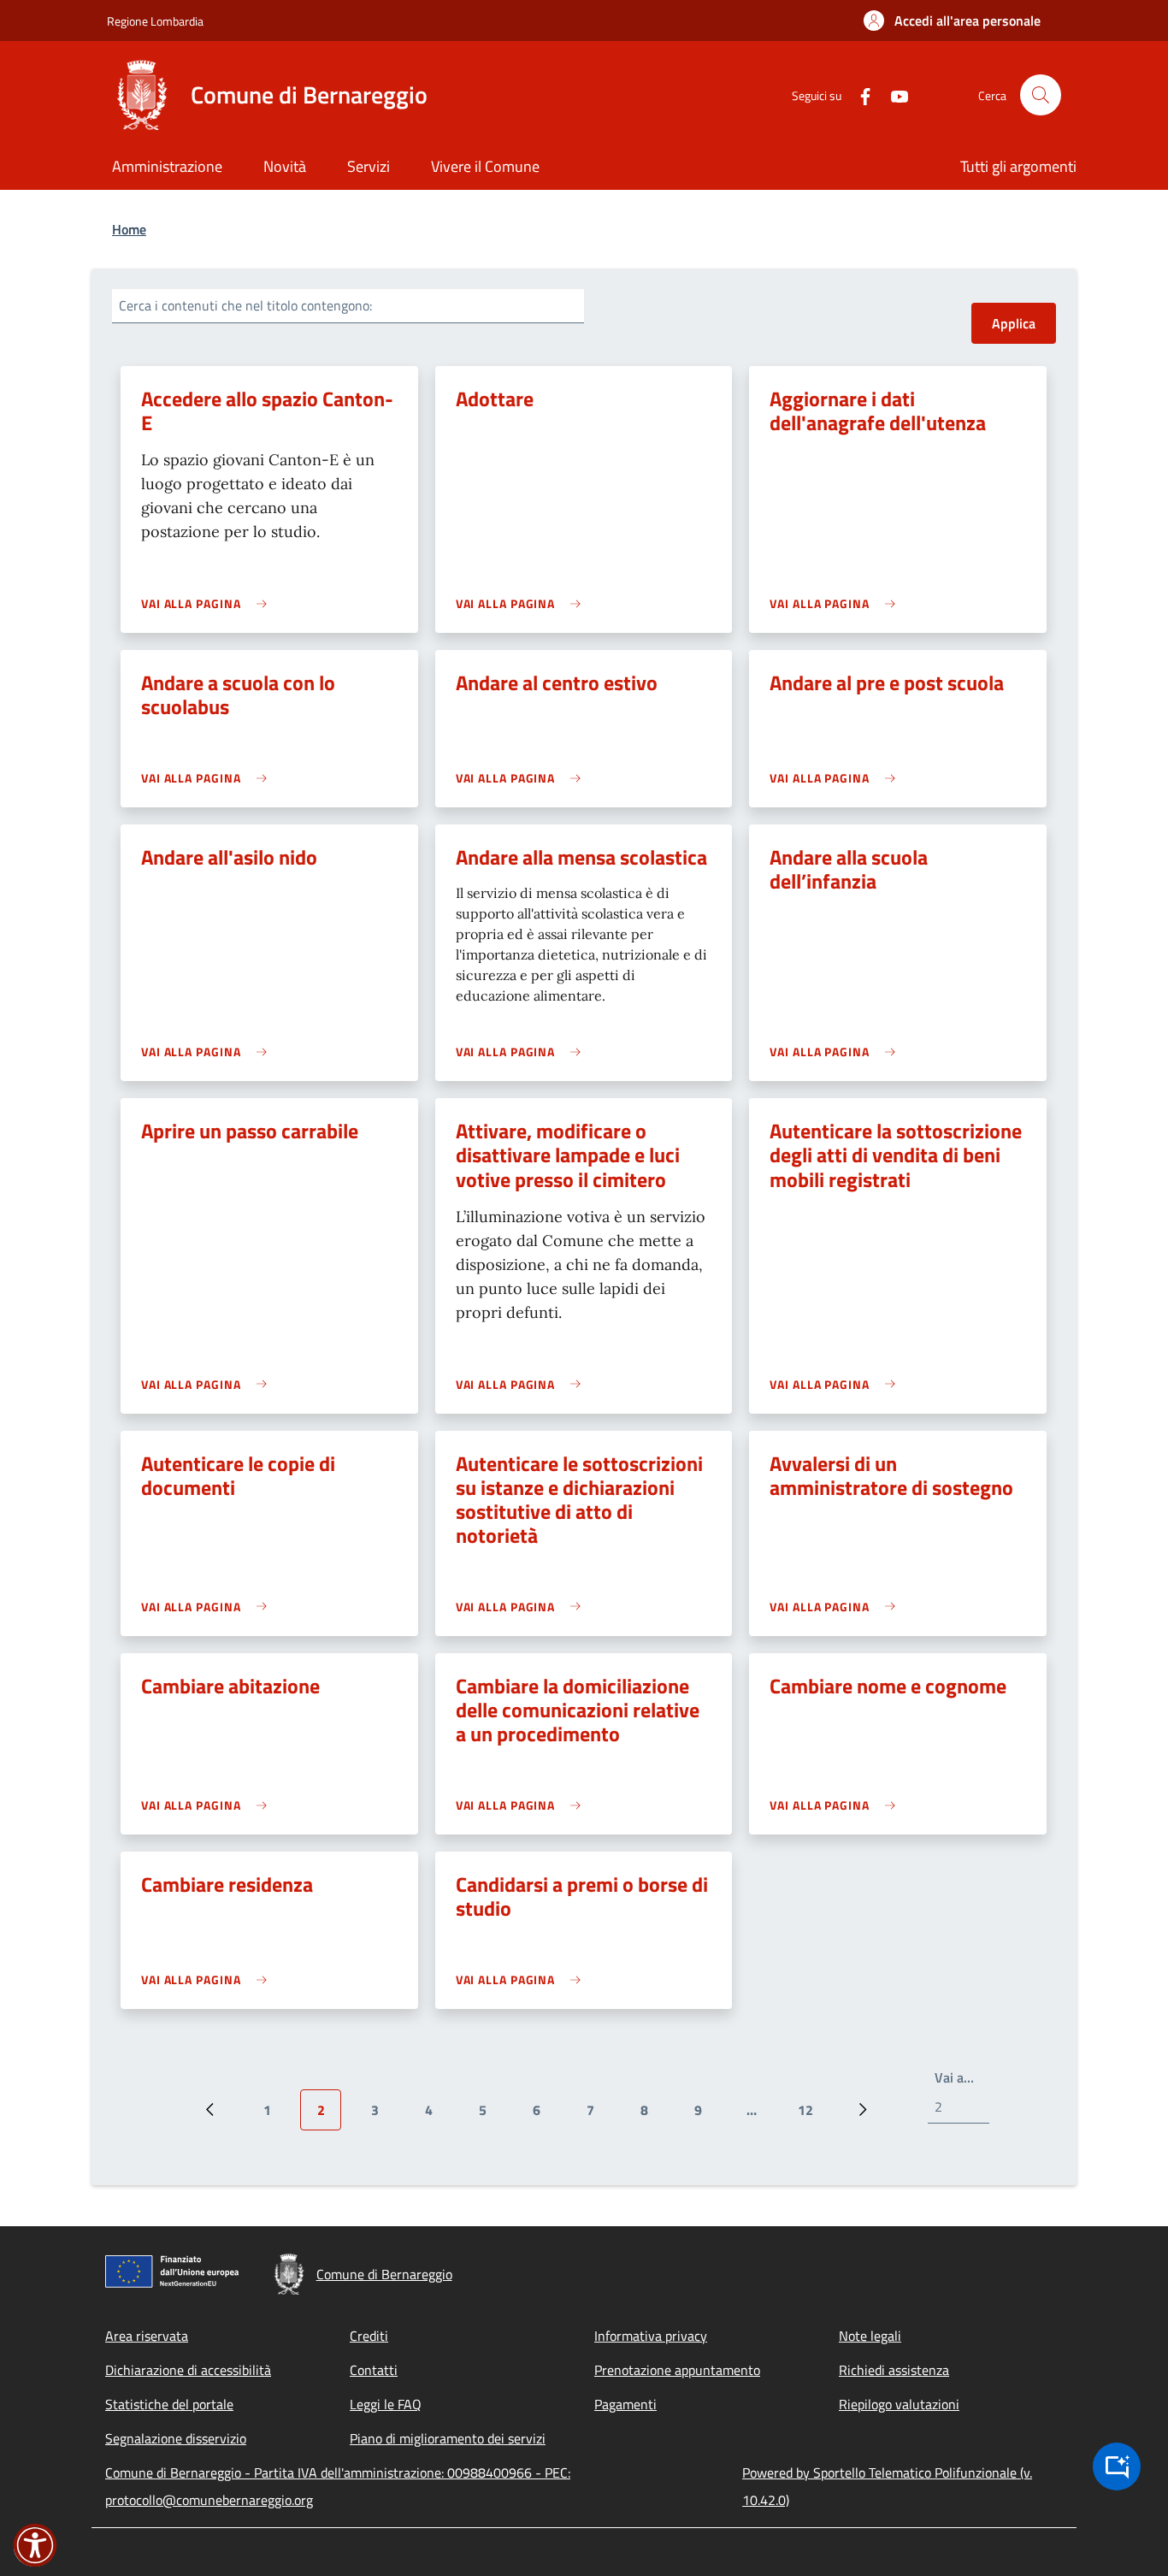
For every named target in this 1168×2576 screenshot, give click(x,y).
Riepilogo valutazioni (899, 2404)
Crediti (369, 2336)
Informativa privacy (651, 2336)
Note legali (870, 2336)
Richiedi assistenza (894, 2370)
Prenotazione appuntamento (677, 2370)
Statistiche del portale (169, 2404)
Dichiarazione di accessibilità (188, 2370)
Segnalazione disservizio (176, 2438)
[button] (952, 21)
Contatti (374, 2370)
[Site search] (1041, 95)
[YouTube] (893, 95)
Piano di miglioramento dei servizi (448, 2438)
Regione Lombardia (155, 21)
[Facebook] (858, 95)
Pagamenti (625, 2404)
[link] (208, 603)
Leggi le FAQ (386, 2404)
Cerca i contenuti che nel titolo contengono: (245, 305)
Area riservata (147, 2336)
